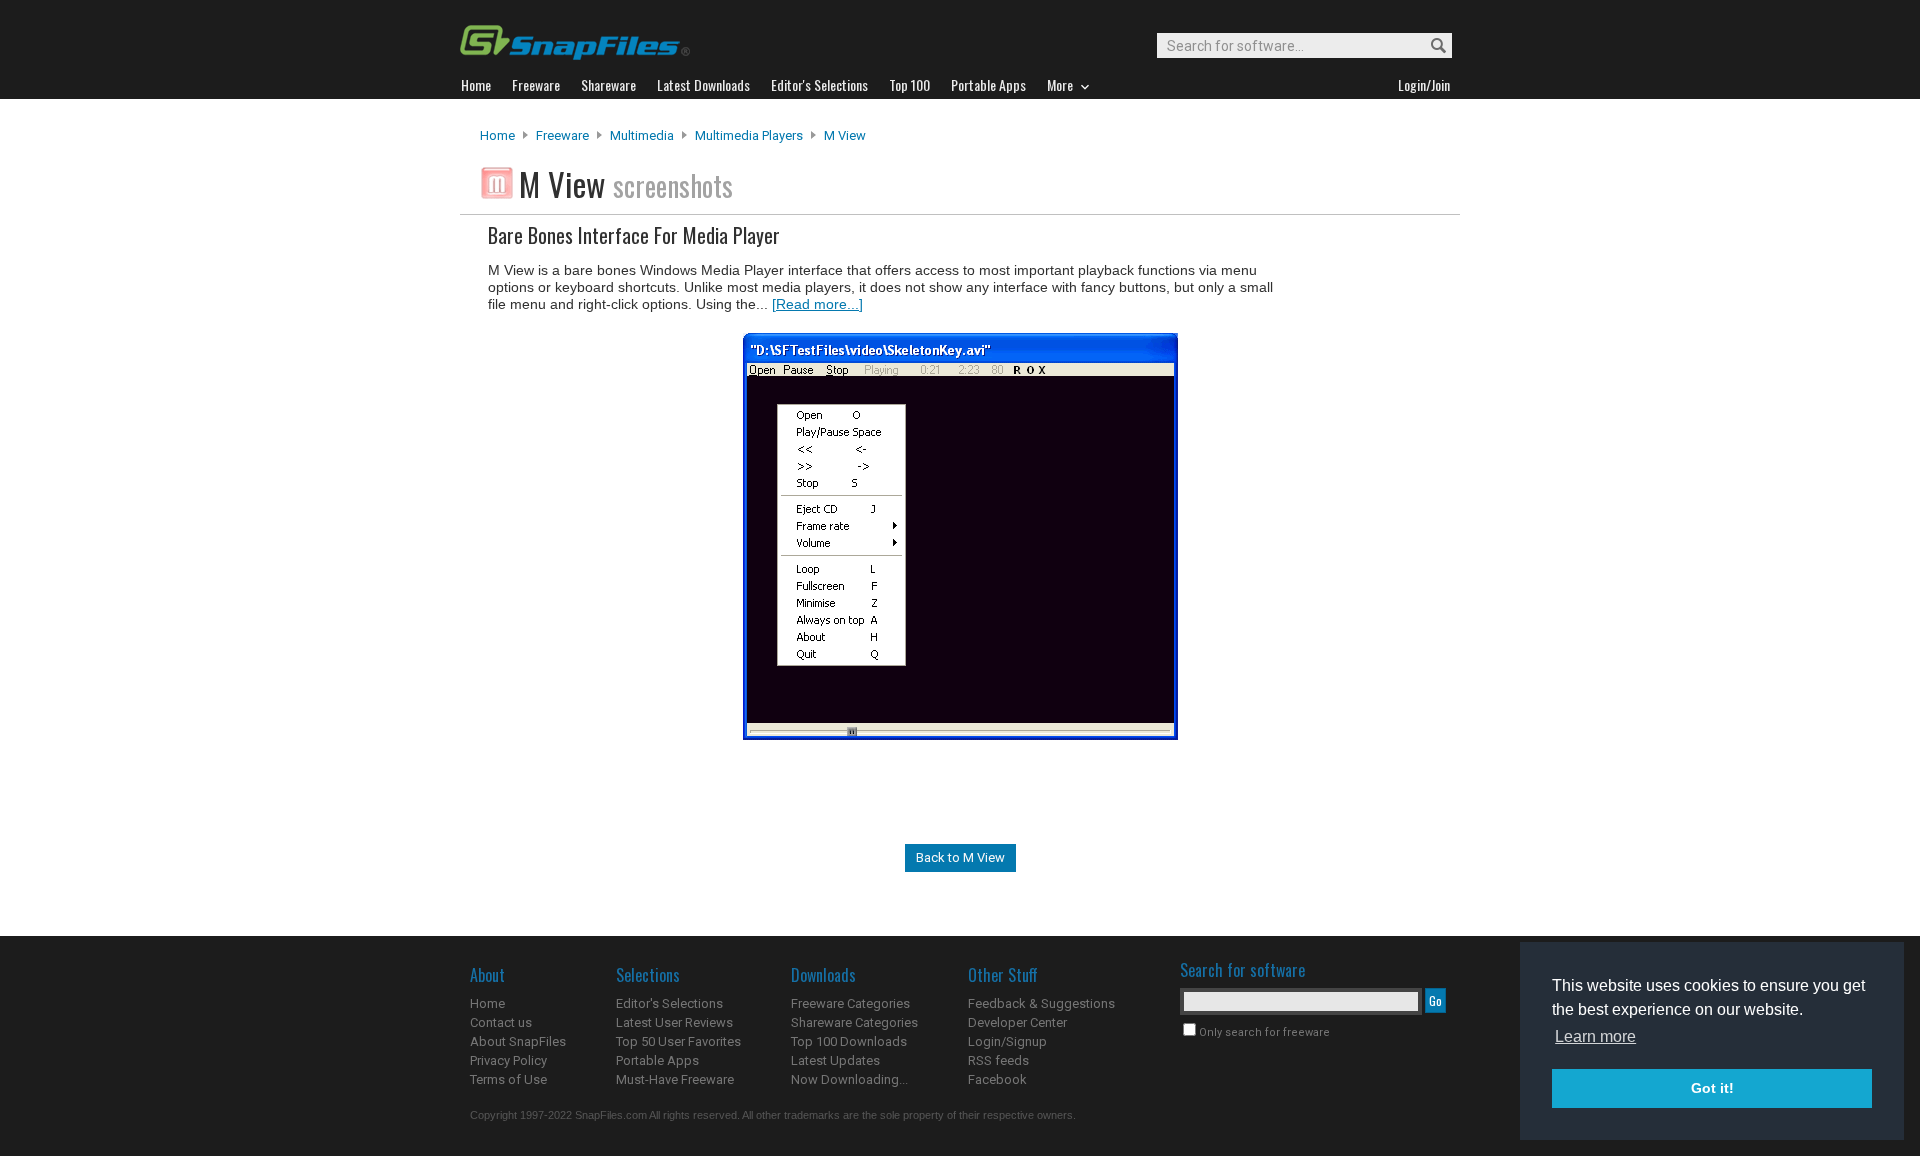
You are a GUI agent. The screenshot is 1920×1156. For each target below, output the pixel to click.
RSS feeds (998, 1060)
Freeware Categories (850, 1003)
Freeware (562, 135)
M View (845, 135)
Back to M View (960, 857)
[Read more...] (817, 304)
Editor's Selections (669, 1003)
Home (497, 135)
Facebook (997, 1079)
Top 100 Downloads (849, 1041)
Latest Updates (835, 1060)
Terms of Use (508, 1079)
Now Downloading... (849, 1079)
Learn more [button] (1595, 1036)
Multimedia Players (749, 135)
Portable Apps (657, 1060)
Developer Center (1017, 1022)
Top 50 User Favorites (678, 1041)
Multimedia (642, 135)
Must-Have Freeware (675, 1079)
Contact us (501, 1022)
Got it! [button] (1712, 1088)
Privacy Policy (508, 1060)
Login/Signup (1007, 1041)
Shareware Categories (854, 1022)
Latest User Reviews (674, 1022)
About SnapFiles (518, 1041)
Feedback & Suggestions (1041, 1003)
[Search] (1429, 46)
